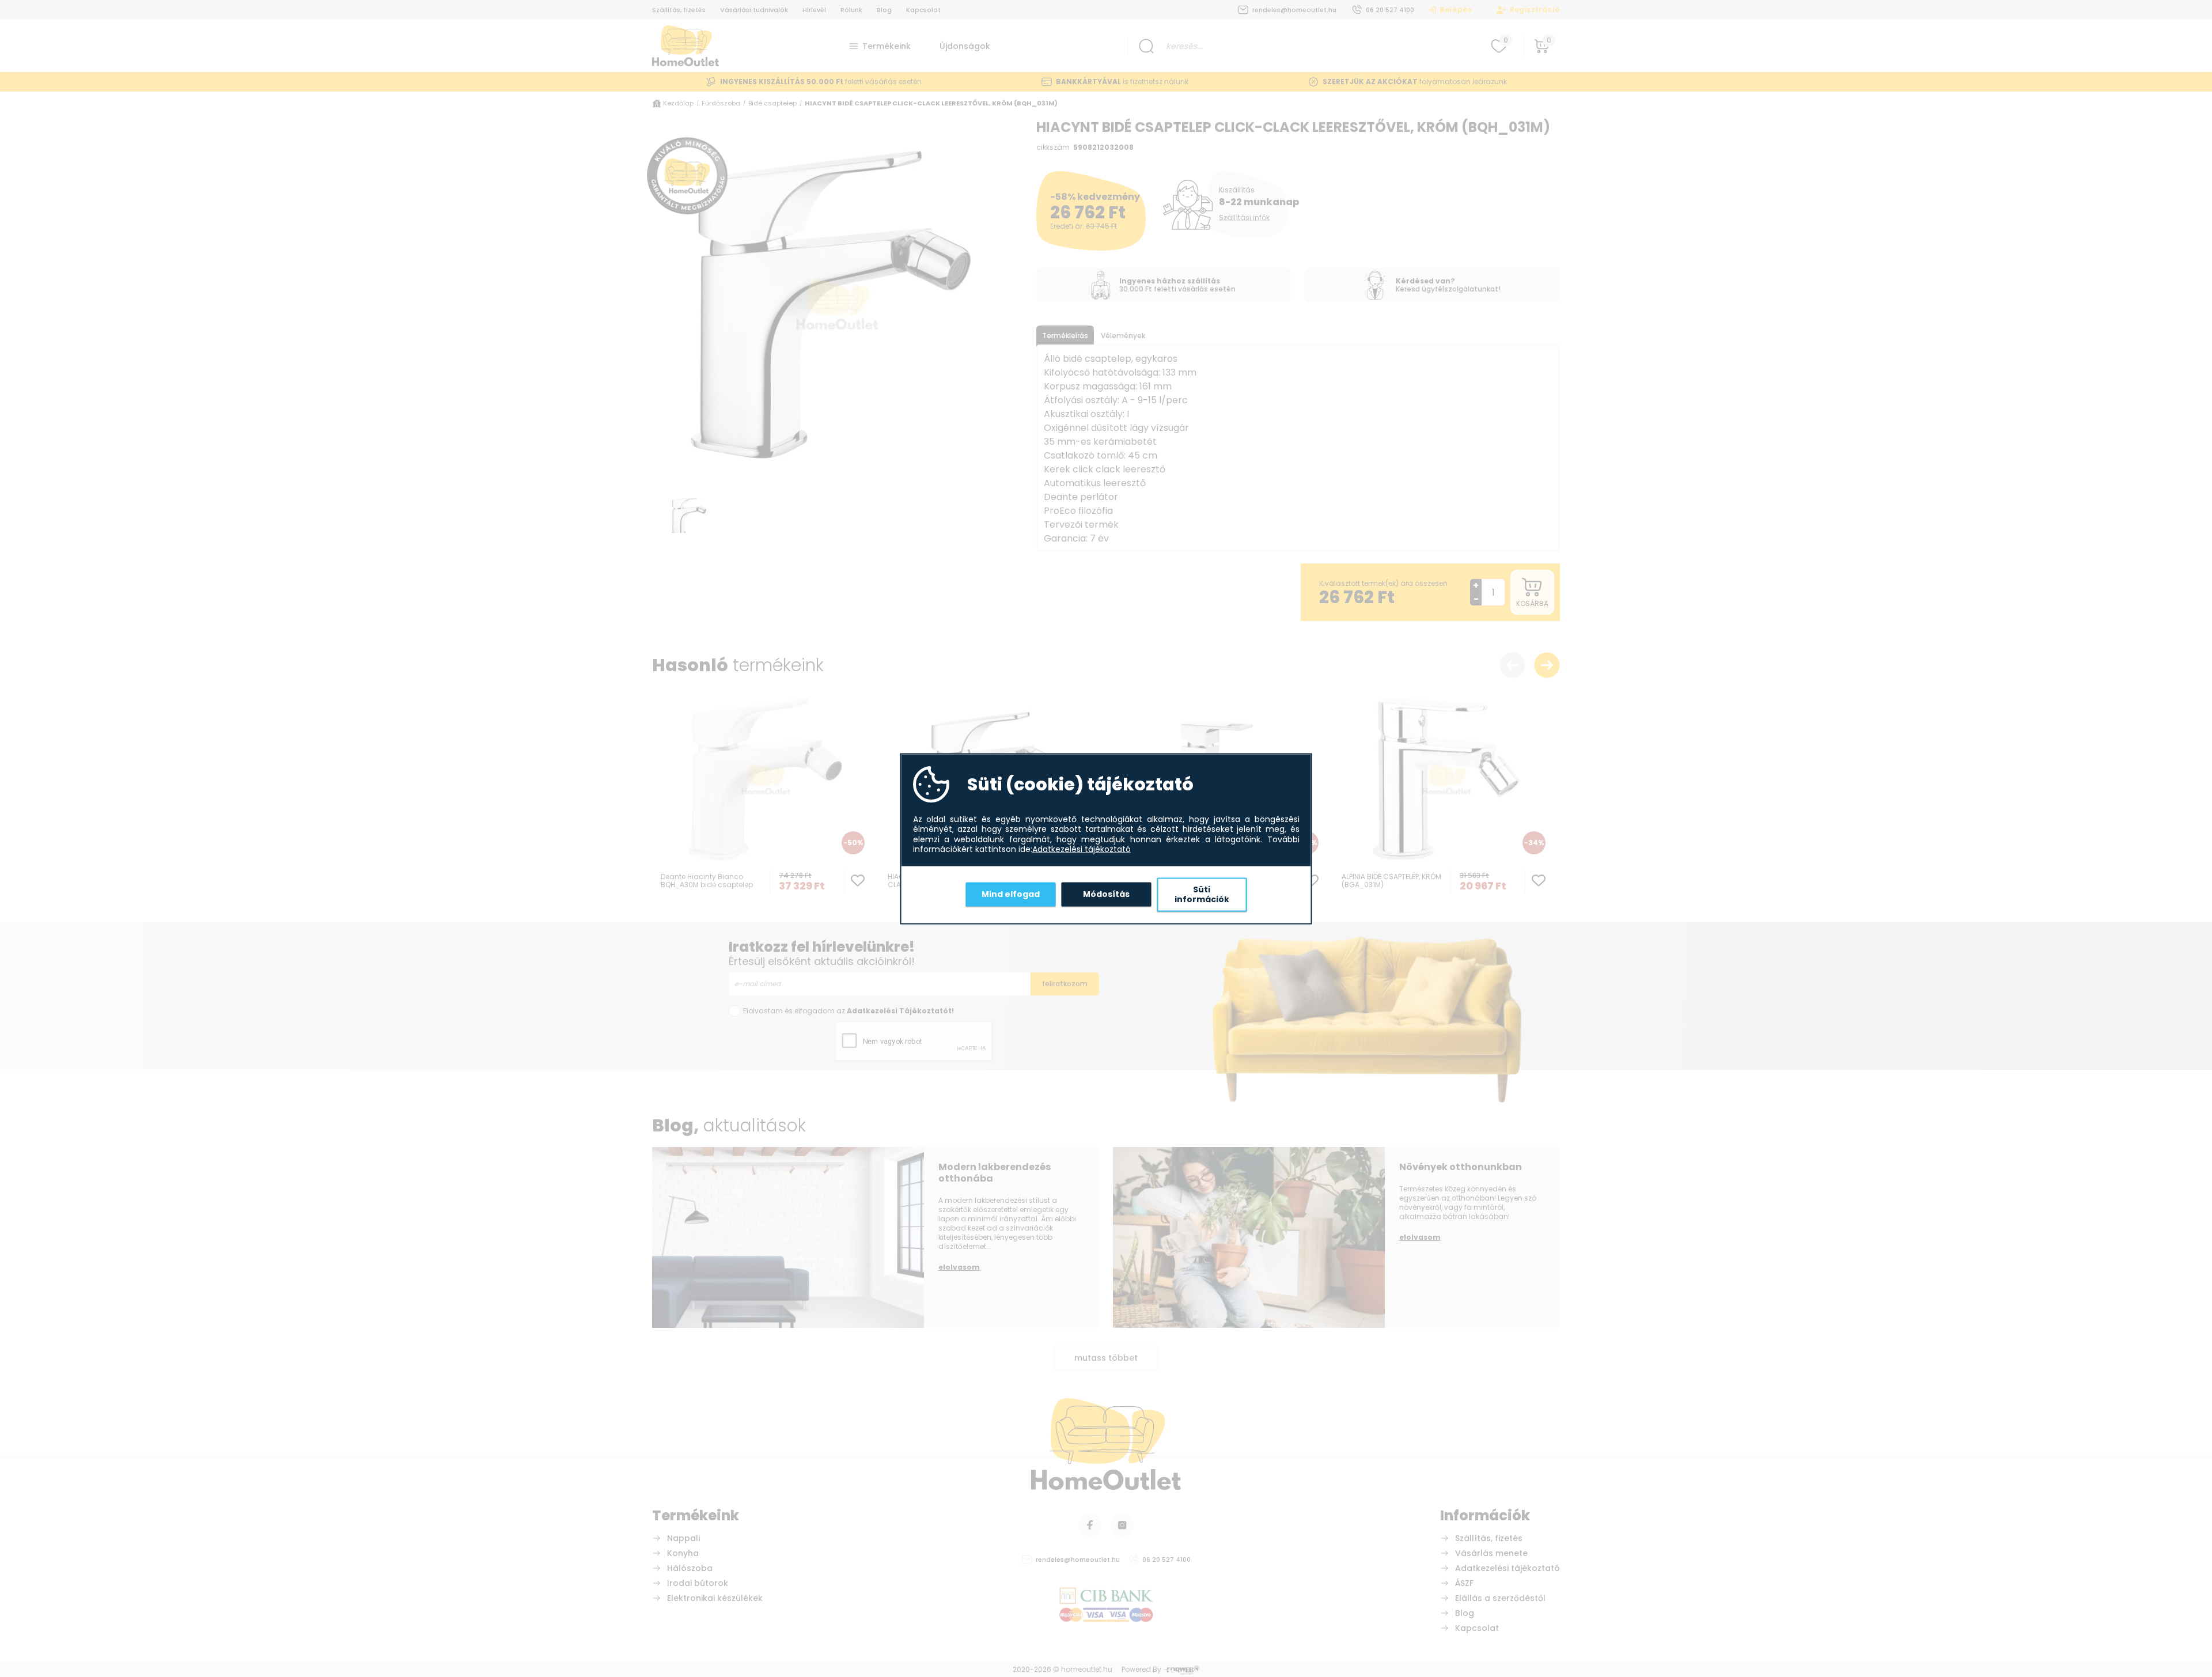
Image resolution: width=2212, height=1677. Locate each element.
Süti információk (1202, 894)
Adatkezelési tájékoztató (1082, 850)
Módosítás (1106, 894)
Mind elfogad (1011, 894)
